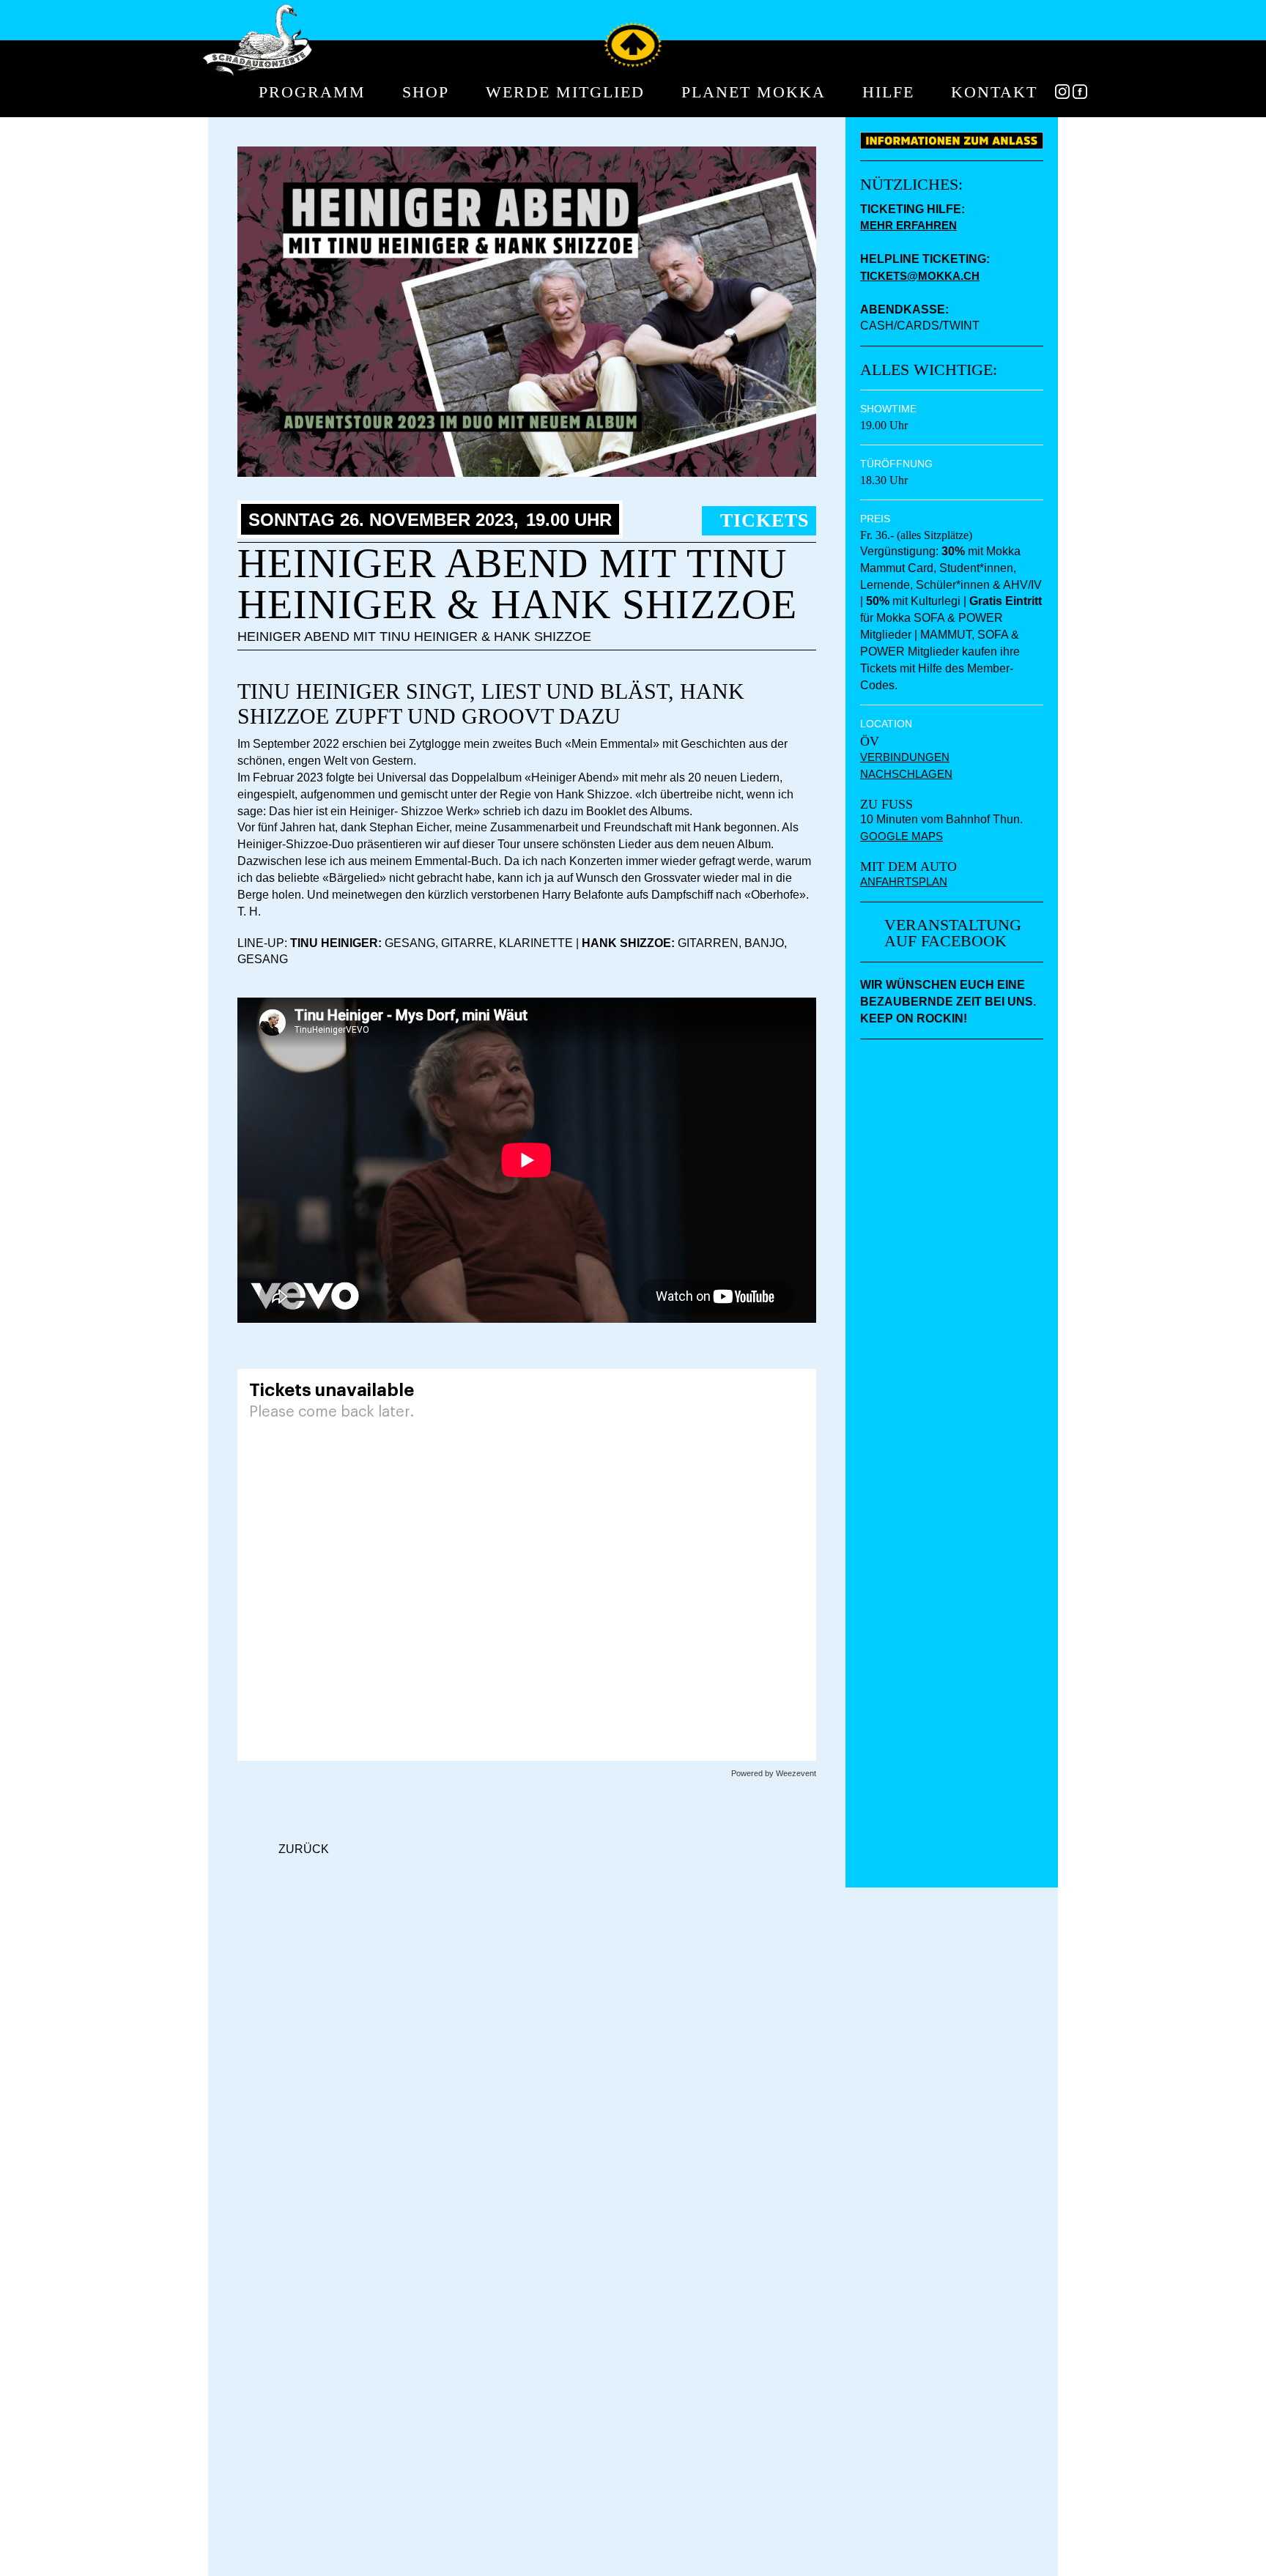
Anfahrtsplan (904, 881)
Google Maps (902, 836)
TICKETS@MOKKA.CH (920, 276)
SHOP (426, 93)
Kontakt (994, 93)
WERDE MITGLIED (565, 93)
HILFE (888, 93)
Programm (312, 93)
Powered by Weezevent (774, 1773)
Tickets (765, 520)
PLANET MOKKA (754, 93)
